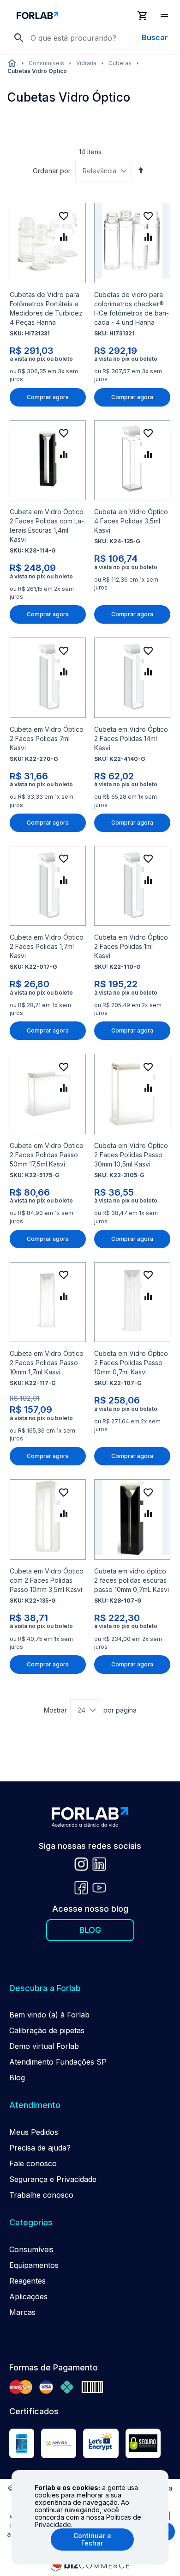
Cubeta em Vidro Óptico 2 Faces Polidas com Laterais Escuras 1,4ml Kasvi (47, 526)
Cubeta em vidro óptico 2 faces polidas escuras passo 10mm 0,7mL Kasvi (132, 1580)
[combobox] (98, 38)
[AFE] (59, 2445)
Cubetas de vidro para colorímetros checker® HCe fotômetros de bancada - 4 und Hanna (132, 308)
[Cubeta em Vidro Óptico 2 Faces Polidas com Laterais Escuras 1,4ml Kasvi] (48, 460)
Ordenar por (52, 171)
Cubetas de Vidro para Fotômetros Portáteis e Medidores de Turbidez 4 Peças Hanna (46, 308)
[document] (90, 2517)
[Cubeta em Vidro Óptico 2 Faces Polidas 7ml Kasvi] (48, 677)
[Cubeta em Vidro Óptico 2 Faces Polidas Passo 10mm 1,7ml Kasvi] (48, 1302)
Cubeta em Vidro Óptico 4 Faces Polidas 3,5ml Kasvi (131, 521)
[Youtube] (99, 1889)
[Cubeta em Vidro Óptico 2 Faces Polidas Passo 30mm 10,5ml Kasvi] (132, 1094)
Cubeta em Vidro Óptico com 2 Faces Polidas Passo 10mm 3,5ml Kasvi (47, 1580)
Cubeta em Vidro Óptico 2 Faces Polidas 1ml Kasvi (131, 946)
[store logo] (72, 15)
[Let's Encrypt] (101, 2445)
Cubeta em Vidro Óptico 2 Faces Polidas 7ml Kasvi (47, 738)
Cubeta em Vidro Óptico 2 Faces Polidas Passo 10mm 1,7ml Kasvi (47, 1363)
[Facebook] (81, 1889)
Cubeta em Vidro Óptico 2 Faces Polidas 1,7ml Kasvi (47, 946)
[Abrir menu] (165, 16)
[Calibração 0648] (22, 2445)
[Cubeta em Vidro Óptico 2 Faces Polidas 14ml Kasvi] (132, 677)
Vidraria (86, 63)
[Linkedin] (99, 1865)
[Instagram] (81, 1865)
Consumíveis (46, 63)
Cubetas (120, 63)
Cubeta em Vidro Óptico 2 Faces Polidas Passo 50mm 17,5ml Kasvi (47, 1155)
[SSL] (143, 2445)
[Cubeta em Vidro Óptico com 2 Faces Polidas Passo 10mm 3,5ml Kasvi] (48, 1519)
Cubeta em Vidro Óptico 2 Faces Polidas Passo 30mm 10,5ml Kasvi (131, 1155)
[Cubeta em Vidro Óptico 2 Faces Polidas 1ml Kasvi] (132, 886)
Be (14, 2015)
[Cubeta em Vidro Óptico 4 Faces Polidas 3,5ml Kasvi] (132, 460)
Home (12, 63)
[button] (64, 216)
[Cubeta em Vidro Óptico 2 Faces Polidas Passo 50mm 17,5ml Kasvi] (48, 1094)
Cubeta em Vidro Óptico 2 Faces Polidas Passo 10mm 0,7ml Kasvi (131, 1363)
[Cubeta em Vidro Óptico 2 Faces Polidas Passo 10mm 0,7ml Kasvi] (132, 1302)
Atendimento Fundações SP (58, 2062)
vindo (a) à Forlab (58, 2015)
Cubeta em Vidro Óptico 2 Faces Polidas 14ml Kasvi (131, 738)
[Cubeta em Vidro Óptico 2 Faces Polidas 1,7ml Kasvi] (48, 886)
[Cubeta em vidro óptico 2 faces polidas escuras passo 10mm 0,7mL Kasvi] (132, 1519)
